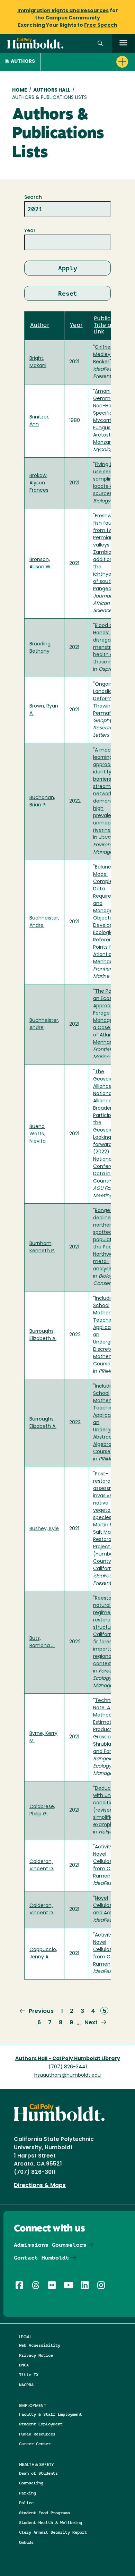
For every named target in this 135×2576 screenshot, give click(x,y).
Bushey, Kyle (44, 1529)
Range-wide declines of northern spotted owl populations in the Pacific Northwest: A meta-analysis (110, 1240)
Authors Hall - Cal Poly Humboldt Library (68, 2059)
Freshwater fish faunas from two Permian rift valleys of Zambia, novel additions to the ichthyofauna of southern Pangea (110, 553)
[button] (100, 44)
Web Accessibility (40, 2345)
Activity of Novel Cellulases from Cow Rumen (106, 1862)
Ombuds (26, 2542)
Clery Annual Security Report (53, 2532)
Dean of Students (38, 2473)
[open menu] (123, 44)
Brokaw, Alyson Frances (39, 483)
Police (26, 2503)
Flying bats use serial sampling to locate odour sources (109, 479)
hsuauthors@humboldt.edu (67, 2075)
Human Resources (37, 2434)
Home (20, 90)
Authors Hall (52, 90)
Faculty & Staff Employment (51, 2414)
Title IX (29, 2375)
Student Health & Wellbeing (51, 2522)
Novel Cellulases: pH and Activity (110, 1906)
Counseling (31, 2483)
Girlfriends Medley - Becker (106, 355)
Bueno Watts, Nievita (38, 1134)
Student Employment (41, 2424)
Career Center (35, 2444)
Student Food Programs (44, 2513)
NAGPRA (26, 2385)
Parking (28, 2493)
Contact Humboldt (42, 2258)
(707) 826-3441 (68, 2067)
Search (33, 198)
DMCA (24, 2365)
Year (30, 231)
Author (40, 325)
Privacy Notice (36, 2355)
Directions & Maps (40, 2186)
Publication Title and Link (110, 326)
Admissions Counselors (50, 2245)
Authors (23, 62)
